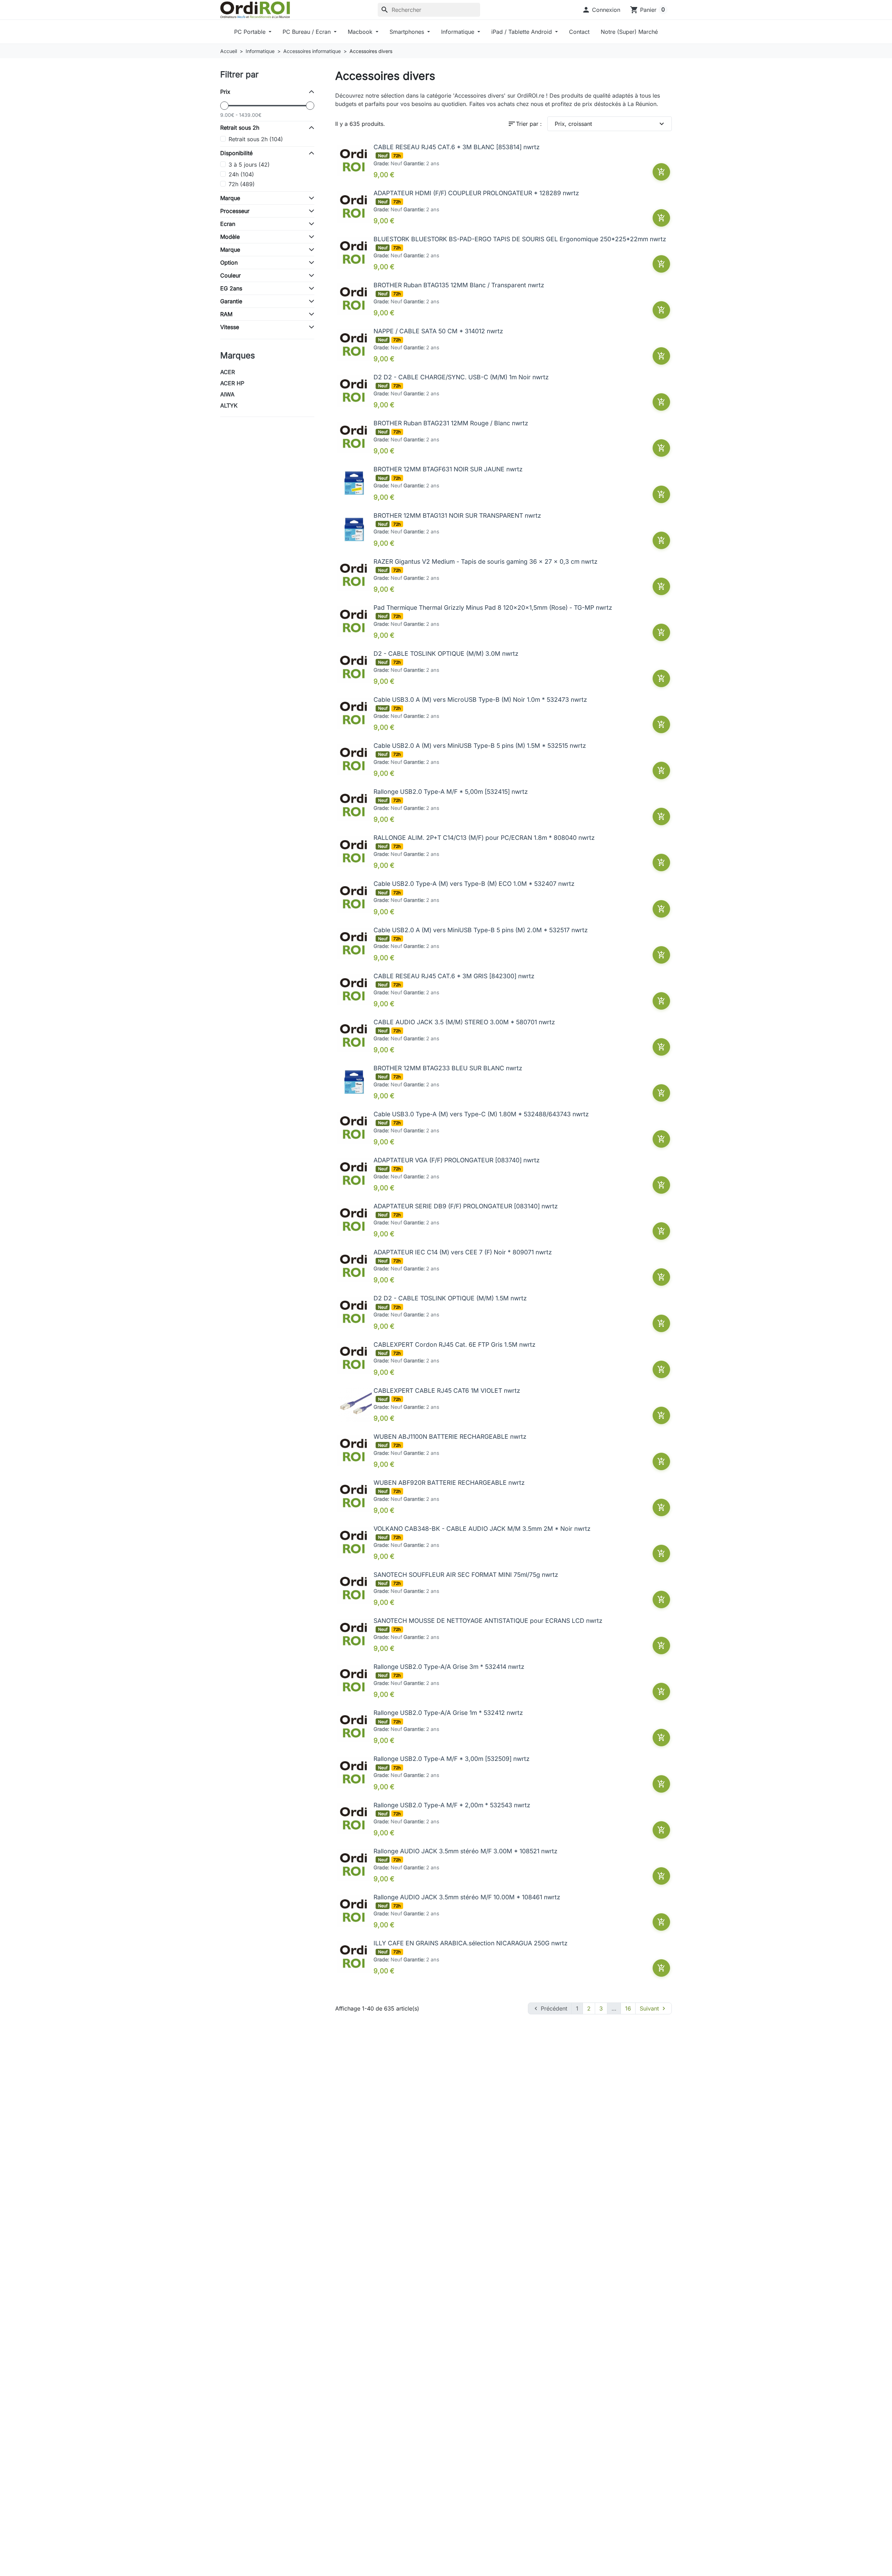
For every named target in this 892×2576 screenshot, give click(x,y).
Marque (230, 198)
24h (241, 174)
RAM (226, 314)
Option (229, 263)
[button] (601, 10)
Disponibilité (236, 153)
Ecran (228, 224)
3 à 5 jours (249, 165)
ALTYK (229, 405)
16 (628, 2008)
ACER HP (232, 383)
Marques (238, 355)
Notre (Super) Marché (629, 32)
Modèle (230, 237)
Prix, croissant (610, 124)
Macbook (361, 32)
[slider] (224, 106)
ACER (228, 372)
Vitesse (230, 327)
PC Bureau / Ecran (307, 32)
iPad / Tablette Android (522, 32)
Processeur (235, 211)
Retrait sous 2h (240, 128)
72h (242, 184)
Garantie (231, 301)
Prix (225, 92)
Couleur (230, 275)
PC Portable (251, 32)
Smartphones (408, 32)
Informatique (459, 32)
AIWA (227, 394)
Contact (579, 32)
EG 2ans (231, 288)
